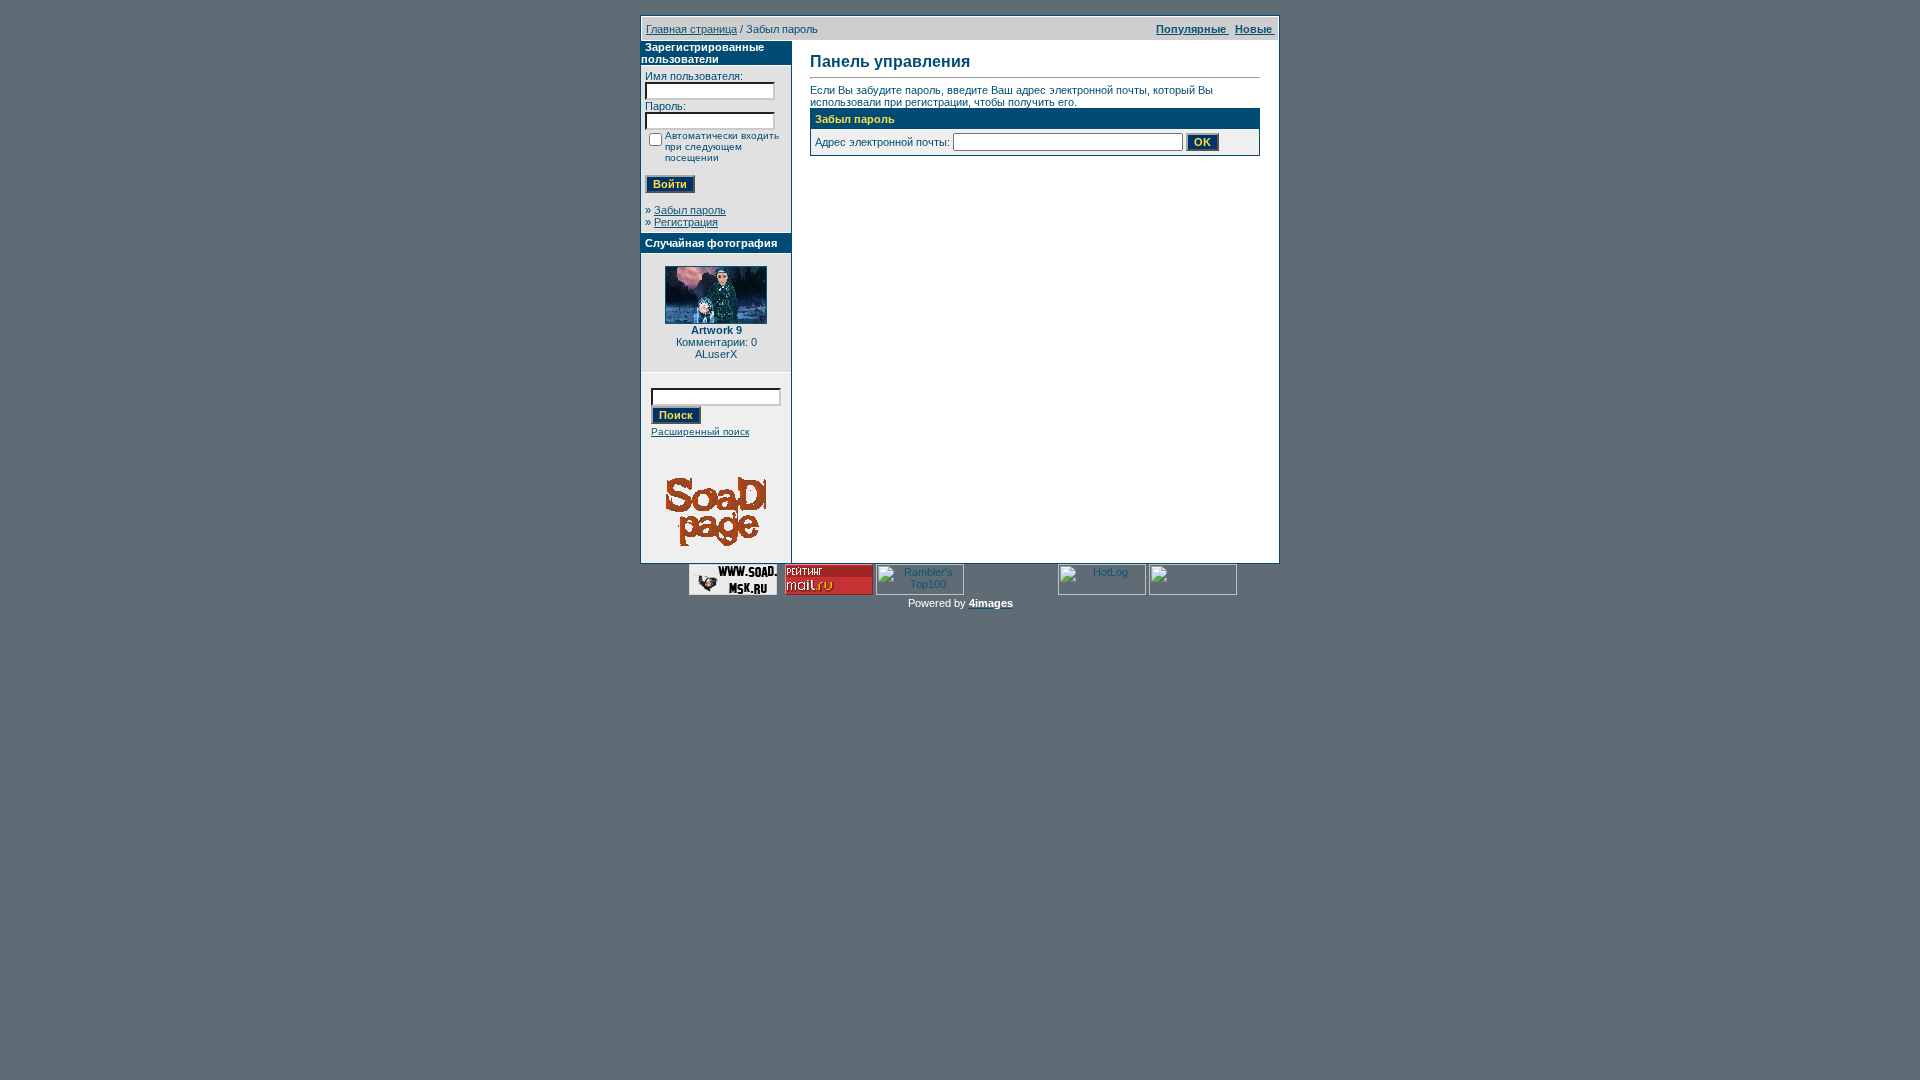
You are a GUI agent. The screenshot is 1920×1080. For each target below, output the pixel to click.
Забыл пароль (690, 210)
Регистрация (686, 222)
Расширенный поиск (700, 431)
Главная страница (691, 29)
